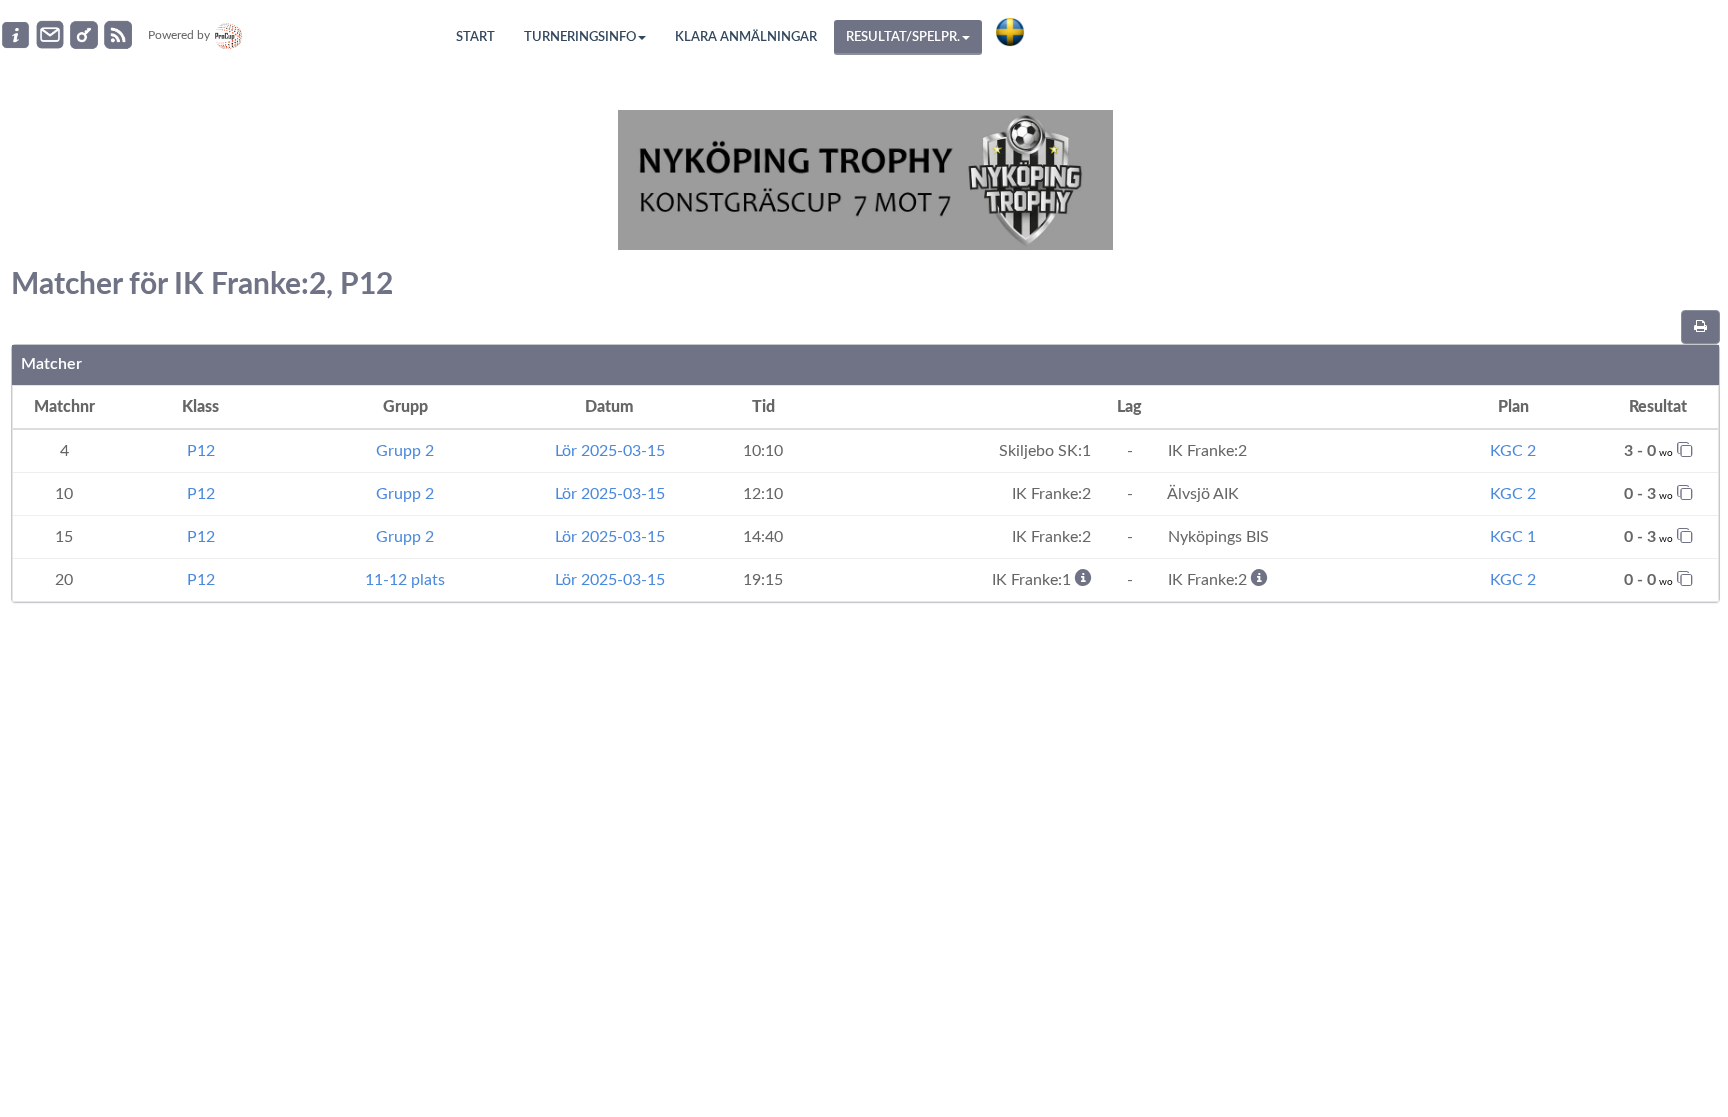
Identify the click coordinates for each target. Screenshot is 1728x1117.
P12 (201, 451)
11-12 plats (405, 580)
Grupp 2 (405, 451)
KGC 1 (1513, 537)
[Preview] (1700, 327)
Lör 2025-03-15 (610, 451)
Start (475, 37)
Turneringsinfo (580, 37)
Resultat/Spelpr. (903, 37)
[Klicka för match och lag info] (1685, 449)
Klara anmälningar (746, 37)
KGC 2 (1513, 451)
